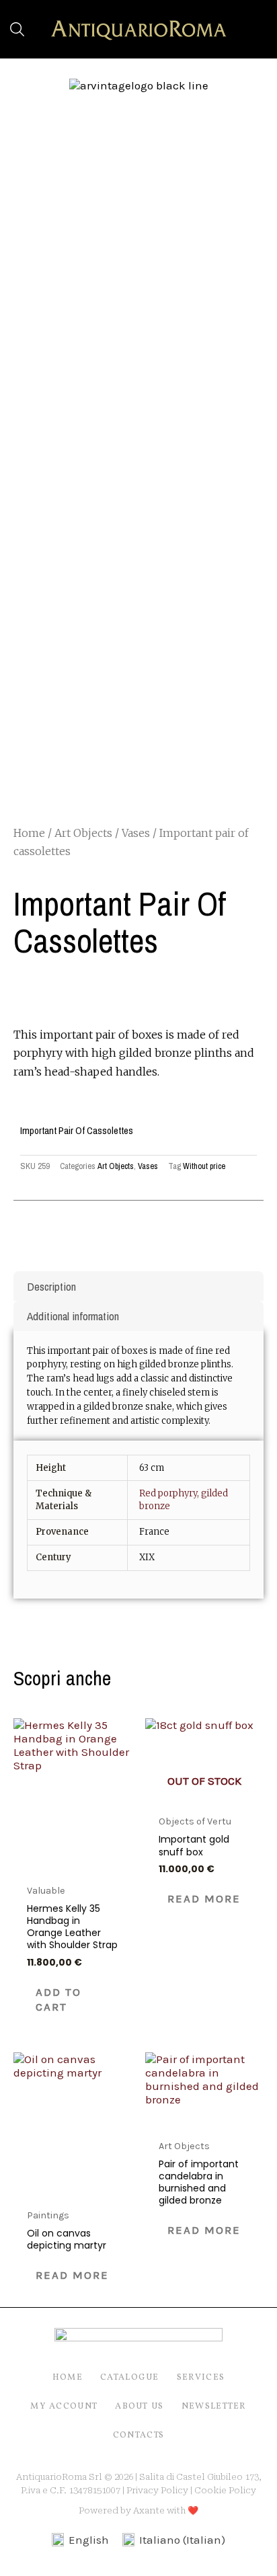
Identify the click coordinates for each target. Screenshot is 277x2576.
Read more (204, 1898)
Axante (149, 2510)
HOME (68, 2378)
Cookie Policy (225, 2490)
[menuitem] (80, 2540)
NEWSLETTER (214, 2407)
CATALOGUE (130, 2378)
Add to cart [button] (58, 1999)
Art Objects (83, 833)
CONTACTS (138, 2436)
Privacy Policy (157, 2490)
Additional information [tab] (73, 1316)
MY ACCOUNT (64, 2407)
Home (29, 833)
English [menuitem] (89, 2540)
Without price (204, 1166)
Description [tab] (51, 1286)
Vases (136, 833)
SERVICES (201, 2378)
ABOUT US (139, 2407)
